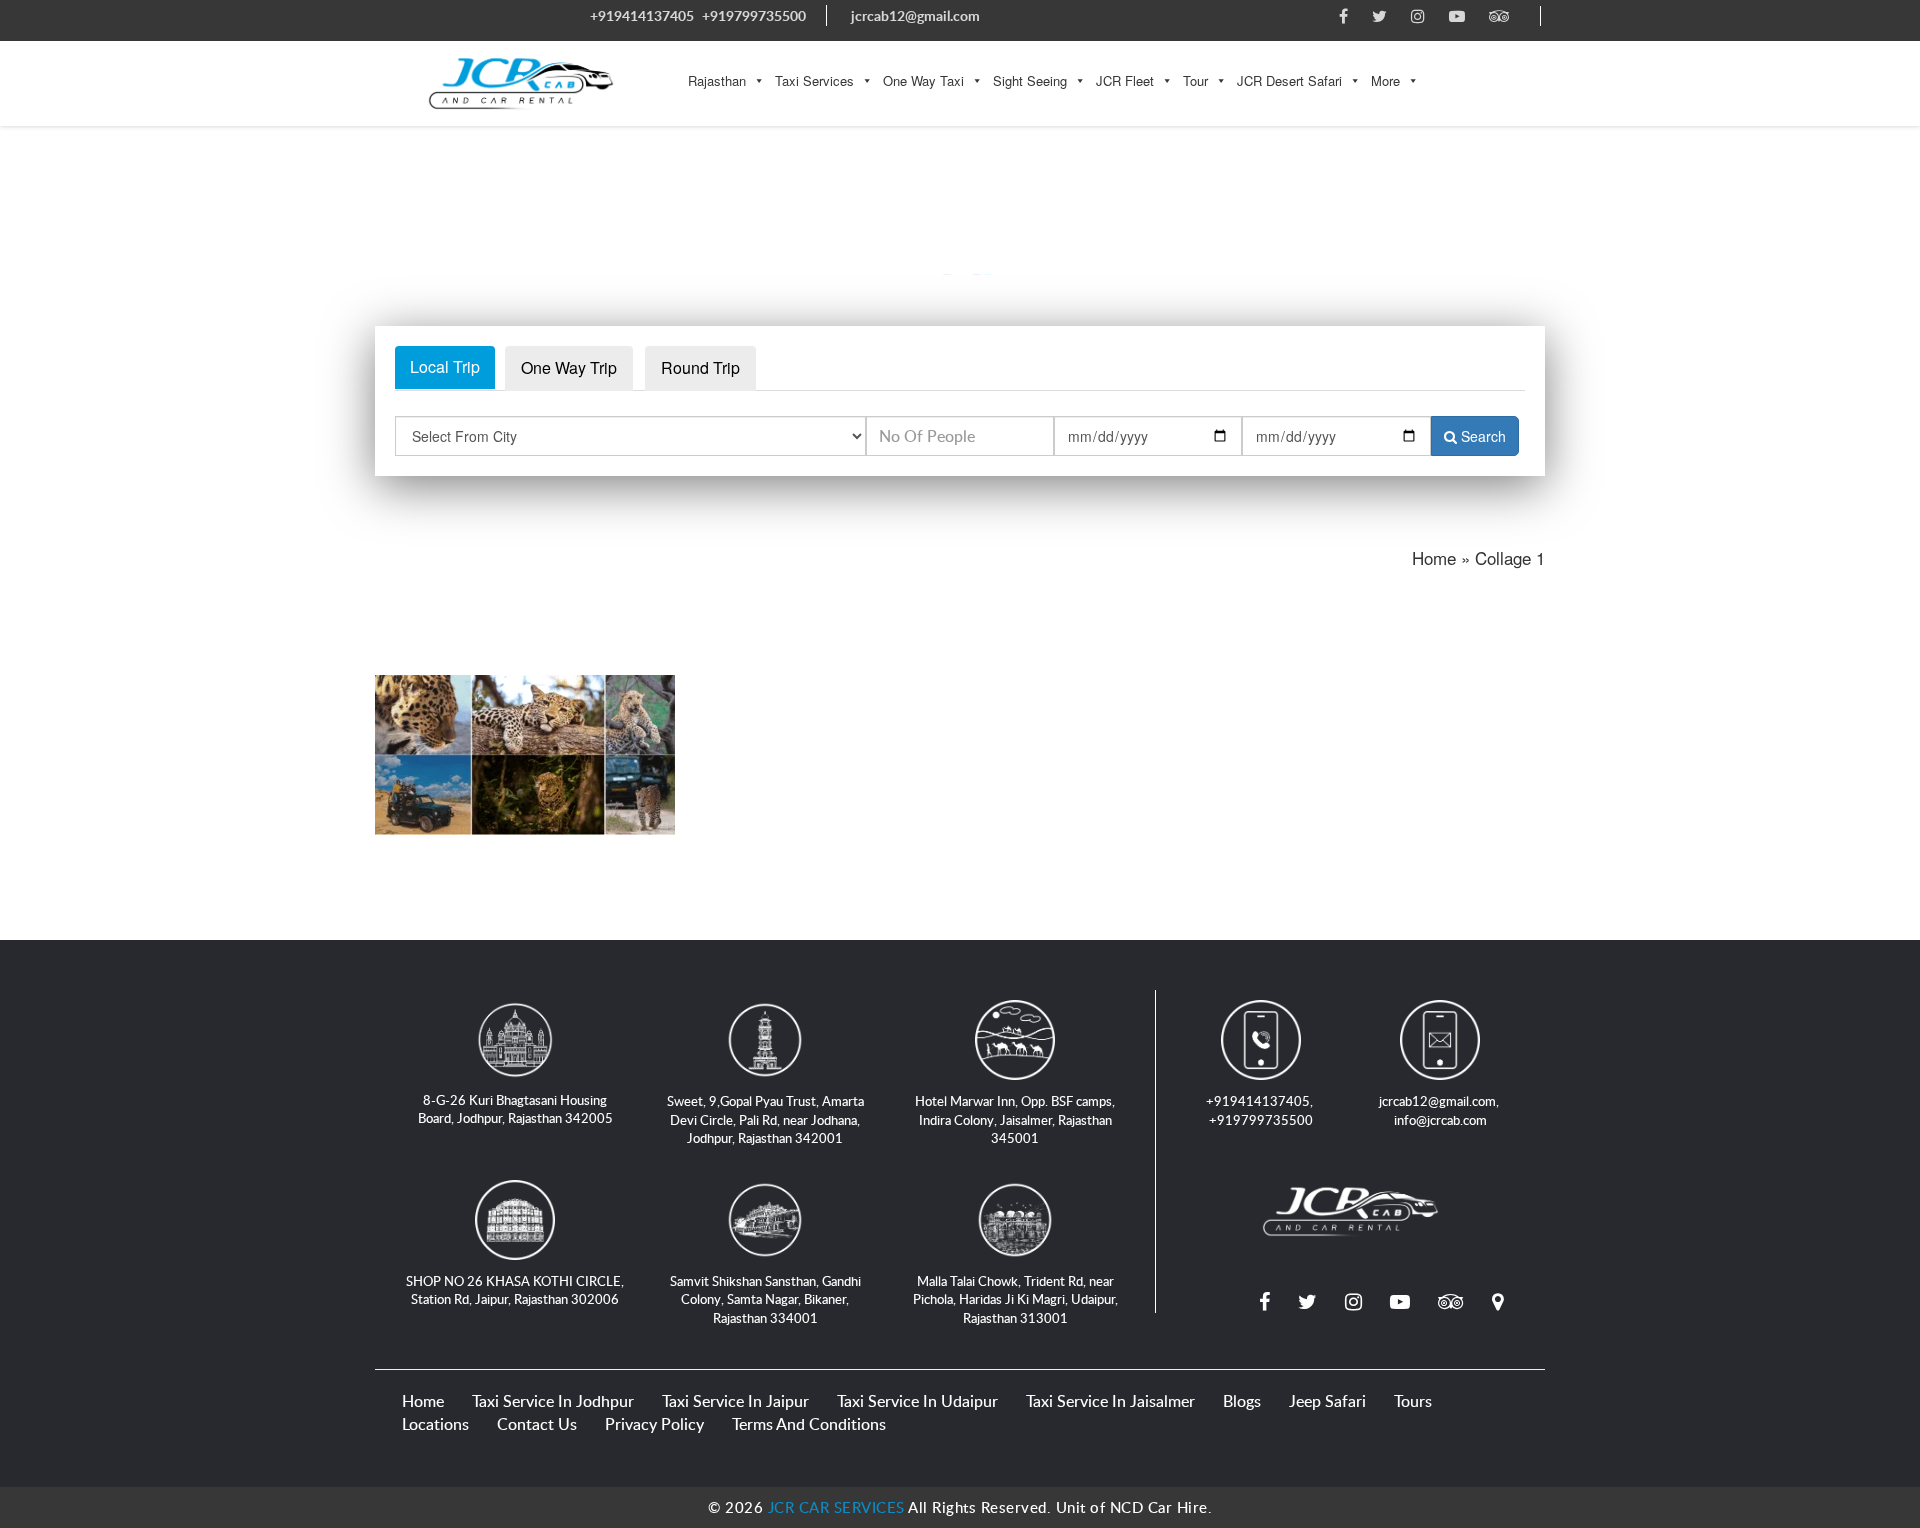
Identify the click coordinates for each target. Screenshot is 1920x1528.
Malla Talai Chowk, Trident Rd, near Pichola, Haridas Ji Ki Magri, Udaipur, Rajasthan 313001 (1015, 1299)
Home (423, 1401)
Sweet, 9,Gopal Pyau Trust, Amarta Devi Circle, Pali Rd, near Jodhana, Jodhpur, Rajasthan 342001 (765, 1119)
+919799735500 (754, 15)
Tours (1413, 1401)
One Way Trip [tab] (569, 367)
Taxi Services (814, 80)
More (1385, 80)
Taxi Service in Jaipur (735, 1401)
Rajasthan (717, 80)
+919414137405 (642, 15)
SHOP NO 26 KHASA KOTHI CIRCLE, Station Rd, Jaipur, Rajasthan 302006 (515, 1290)
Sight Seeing (1030, 80)
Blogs (1242, 1401)
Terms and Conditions (809, 1424)
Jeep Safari (1327, 1401)
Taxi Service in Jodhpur (553, 1401)
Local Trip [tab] (445, 366)
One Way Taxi (923, 80)
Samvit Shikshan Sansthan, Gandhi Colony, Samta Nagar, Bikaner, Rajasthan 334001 (765, 1299)
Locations (435, 1424)
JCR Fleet (1125, 80)
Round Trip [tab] (700, 367)
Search (1481, 436)
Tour (1195, 80)
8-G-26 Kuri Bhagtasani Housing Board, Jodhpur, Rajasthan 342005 (515, 1109)
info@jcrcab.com (1440, 1120)
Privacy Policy (654, 1424)
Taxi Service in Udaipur (917, 1401)
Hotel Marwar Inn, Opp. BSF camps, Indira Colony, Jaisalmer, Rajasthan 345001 (1015, 1119)
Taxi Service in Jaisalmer (1110, 1401)
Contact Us (537, 1424)
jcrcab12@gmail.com (915, 15)
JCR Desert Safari (1289, 80)
